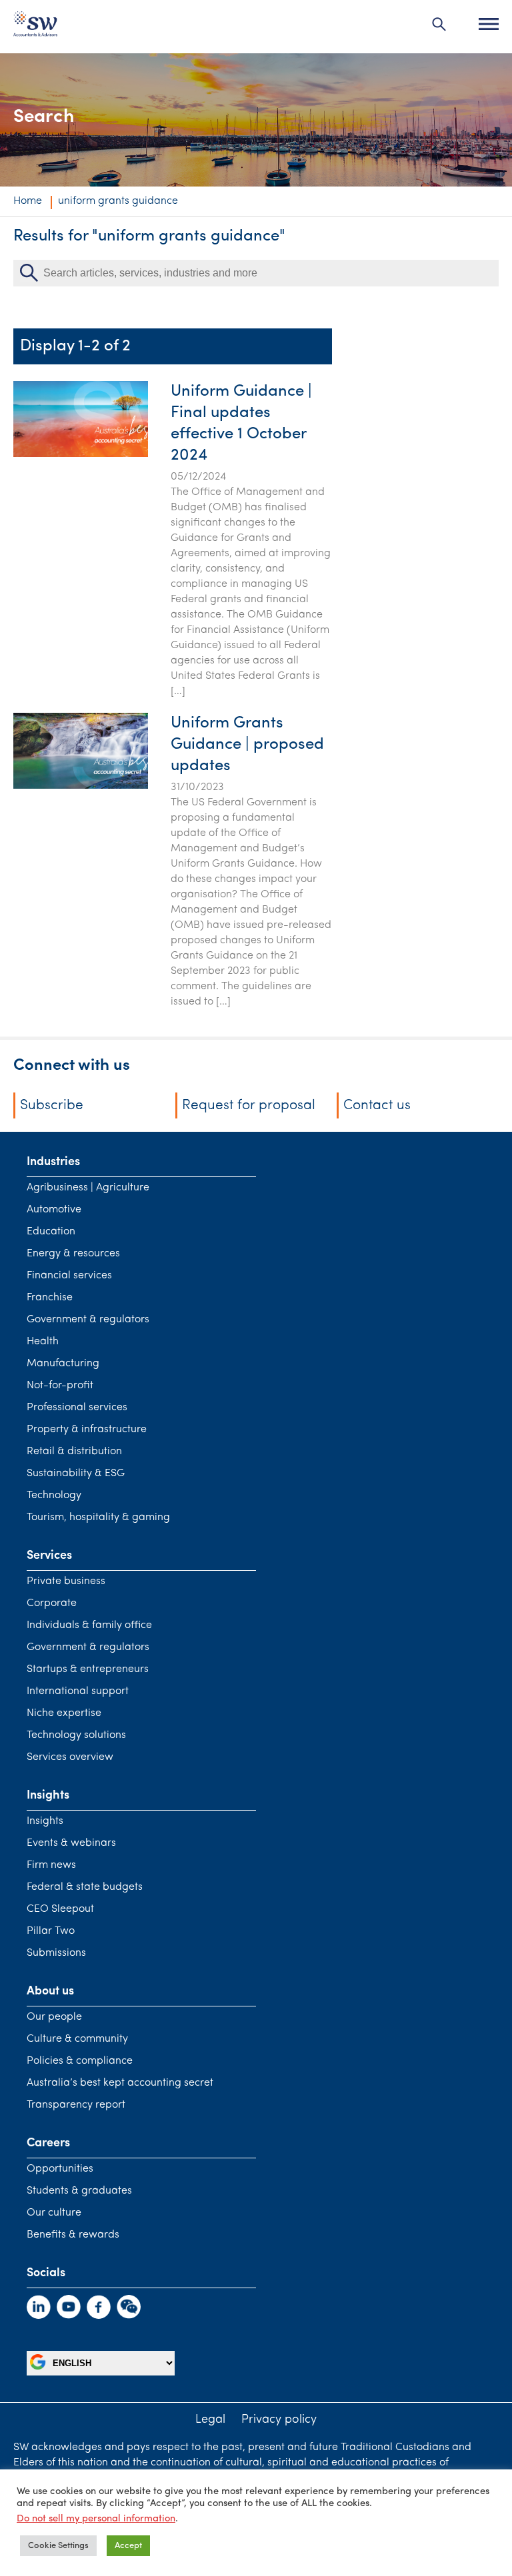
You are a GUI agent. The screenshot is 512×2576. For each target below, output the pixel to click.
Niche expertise (64, 1713)
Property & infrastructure (87, 1430)
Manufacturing (63, 1364)
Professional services (77, 1408)
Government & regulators (88, 1320)
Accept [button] (128, 2546)
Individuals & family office (89, 1625)
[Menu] (489, 24)
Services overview (70, 1757)
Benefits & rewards (73, 2235)
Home (28, 201)
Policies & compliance (80, 2061)
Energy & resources (73, 1254)
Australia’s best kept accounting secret (120, 2083)
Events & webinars (71, 1843)
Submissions (56, 1953)
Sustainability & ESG (76, 1474)
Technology (54, 1496)
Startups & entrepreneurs (88, 1669)
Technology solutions (76, 1735)
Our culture (54, 2213)
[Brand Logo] (35, 27)
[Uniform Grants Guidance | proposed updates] (81, 786)
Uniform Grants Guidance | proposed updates (247, 745)
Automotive (54, 1210)
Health (43, 1342)
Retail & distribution (74, 1452)
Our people (54, 2017)
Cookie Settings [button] (58, 2546)
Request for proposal (249, 1105)
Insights (45, 1821)
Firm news (51, 1865)
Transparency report (76, 2105)
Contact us (377, 1105)
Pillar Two (51, 1931)
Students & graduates (79, 2191)
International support (78, 1691)
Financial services (69, 1276)
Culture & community (77, 2039)
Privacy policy (279, 2420)
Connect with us (72, 1066)
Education (51, 1232)
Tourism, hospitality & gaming (98, 1517)
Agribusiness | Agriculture (88, 1188)
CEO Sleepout (60, 1909)
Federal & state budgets (85, 1887)
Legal (210, 2420)
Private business (66, 1581)
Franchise (50, 1298)
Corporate (52, 1603)
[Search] (439, 24)
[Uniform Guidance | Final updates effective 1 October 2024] (81, 454)
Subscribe (52, 1105)
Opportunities (60, 2169)
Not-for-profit (60, 1386)
